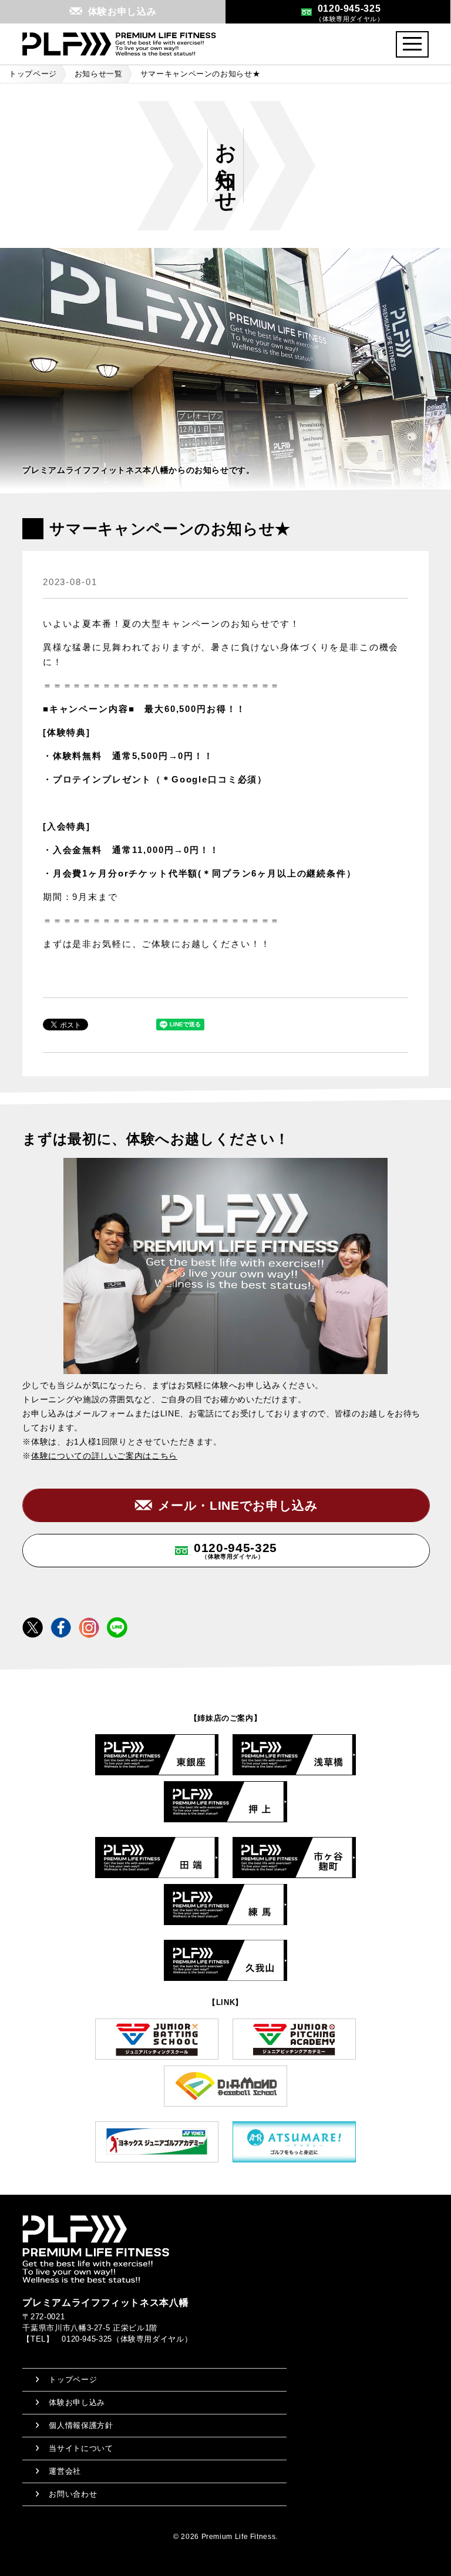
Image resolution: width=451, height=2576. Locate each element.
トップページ (33, 74)
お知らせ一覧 (99, 74)
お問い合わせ (73, 2494)
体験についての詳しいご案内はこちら (104, 1456)
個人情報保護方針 (81, 2425)
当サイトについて (81, 2448)
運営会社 (65, 2471)
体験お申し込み (77, 2402)
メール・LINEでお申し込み (238, 1505)
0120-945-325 (235, 1550)
